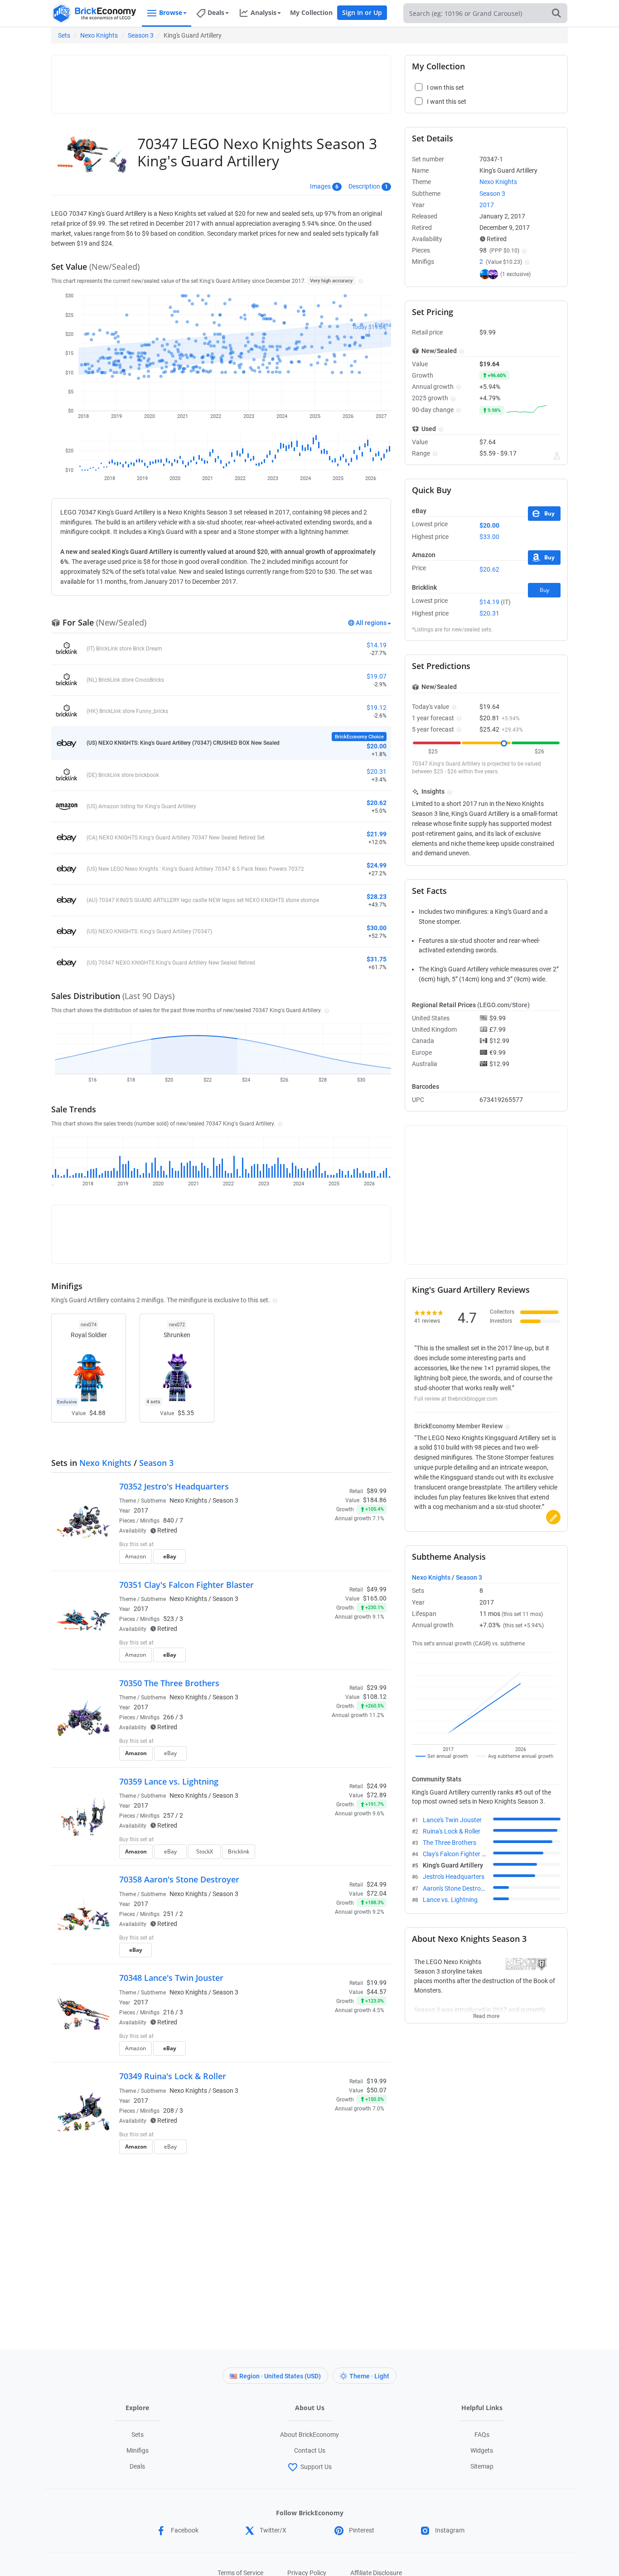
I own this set (329, 1545)
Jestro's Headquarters (454, 1877)
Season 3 (141, 35)
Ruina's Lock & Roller (452, 1831)
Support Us (316, 2467)
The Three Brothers (450, 1843)
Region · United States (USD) (280, 2376)
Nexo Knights (99, 35)
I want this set (331, 1559)
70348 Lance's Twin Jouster (171, 1978)
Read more (486, 2013)
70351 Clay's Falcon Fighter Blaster (186, 1585)
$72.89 (377, 1795)
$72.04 (377, 1893)
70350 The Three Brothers (169, 1683)
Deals (137, 2466)
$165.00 (375, 1598)
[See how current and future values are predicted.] (557, 456)
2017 (141, 1510)
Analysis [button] (264, 12)
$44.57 (377, 1992)
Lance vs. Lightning (450, 1900)
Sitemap (482, 2466)
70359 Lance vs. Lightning (169, 1781)
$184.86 (375, 1500)
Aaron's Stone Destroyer (456, 1888)
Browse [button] (171, 12)
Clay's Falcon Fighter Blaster (462, 1854)
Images (320, 186)
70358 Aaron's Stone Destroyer (179, 1879)
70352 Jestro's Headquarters (174, 1486)
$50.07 (377, 2090)
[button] (360, 281)
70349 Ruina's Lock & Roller (173, 2076)
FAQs (482, 2435)
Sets (64, 35)
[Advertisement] (221, 80)
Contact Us (310, 2450)
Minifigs (138, 2450)
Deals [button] (216, 12)
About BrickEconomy (309, 2435)
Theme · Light (369, 2376)
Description (364, 186)
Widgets (482, 2450)
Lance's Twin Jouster (452, 1820)
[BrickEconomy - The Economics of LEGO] (94, 13)
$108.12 (375, 1697)
